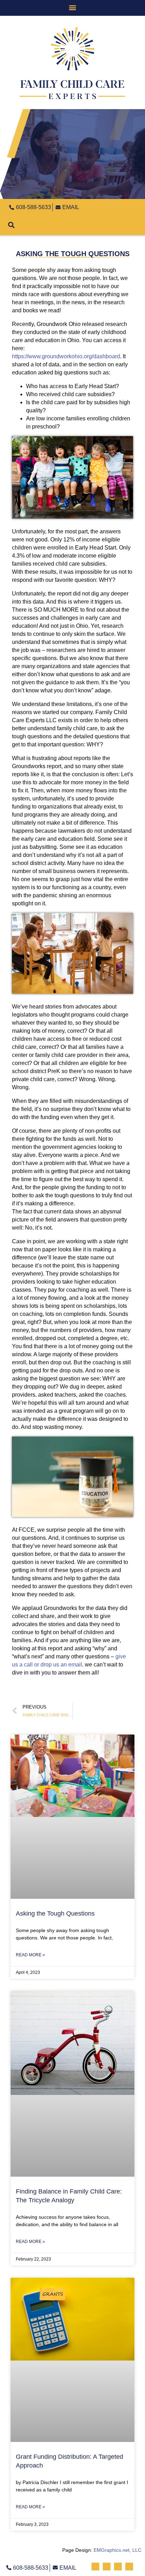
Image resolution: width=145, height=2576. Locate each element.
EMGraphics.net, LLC (118, 2550)
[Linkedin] (122, 206)
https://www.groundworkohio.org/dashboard (66, 356)
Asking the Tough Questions (55, 1913)
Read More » (30, 1955)
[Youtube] (133, 206)
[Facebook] (99, 206)
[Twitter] (111, 206)
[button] (73, 7)
